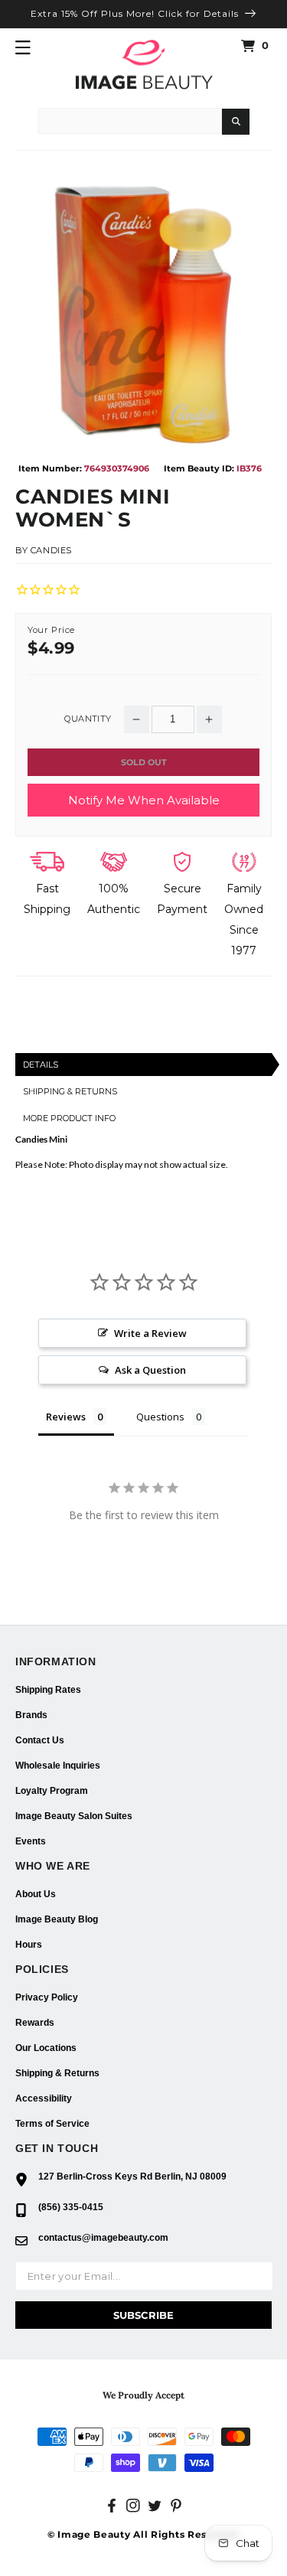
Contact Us (40, 1740)
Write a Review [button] (150, 1333)
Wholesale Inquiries (58, 1766)
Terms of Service (52, 2124)
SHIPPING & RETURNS (70, 1091)
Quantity (88, 719)
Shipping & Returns (57, 2073)
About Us (36, 1894)
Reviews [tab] (66, 1417)
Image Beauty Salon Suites (74, 1816)
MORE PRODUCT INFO (69, 1118)
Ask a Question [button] (150, 1370)
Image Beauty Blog (57, 1919)
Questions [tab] (160, 1417)
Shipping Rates (48, 1690)
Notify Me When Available (144, 800)
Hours (29, 1945)
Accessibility (44, 2098)
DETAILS (41, 1065)
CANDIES (51, 550)
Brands (31, 1715)
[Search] (236, 122)
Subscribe (143, 2315)
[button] (23, 47)
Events (31, 1841)
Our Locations (46, 2048)
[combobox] (130, 121)
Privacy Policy (47, 1997)
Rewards (35, 2023)
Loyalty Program (52, 1791)
